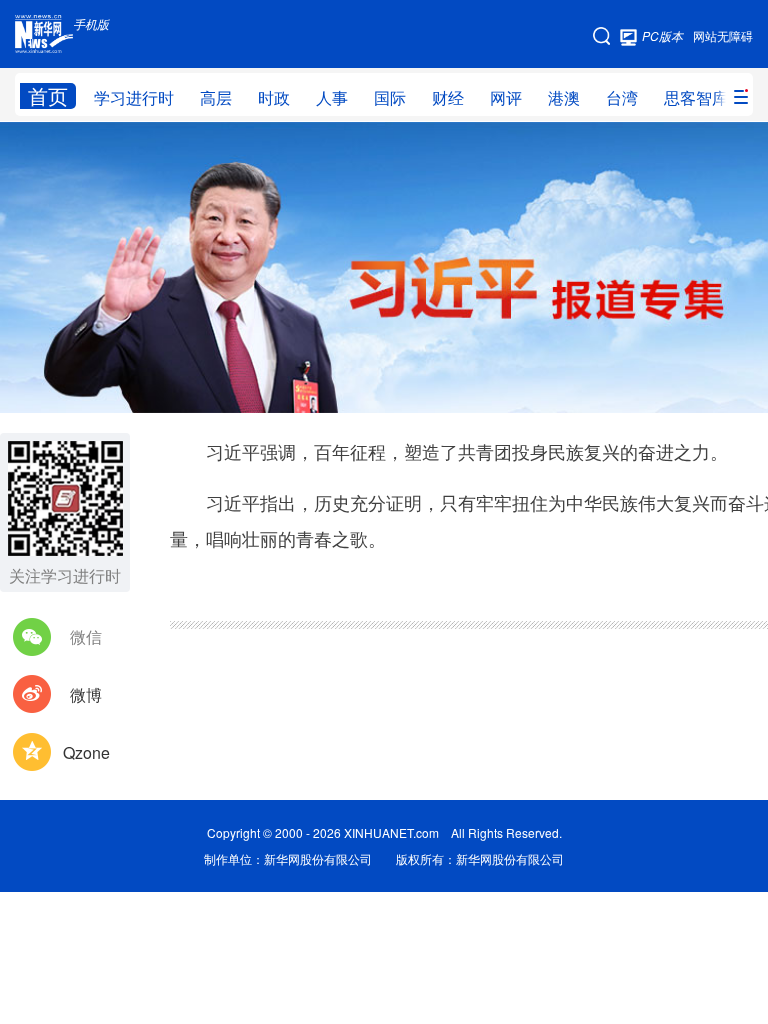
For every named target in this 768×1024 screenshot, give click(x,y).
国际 (390, 97)
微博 (86, 694)
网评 (506, 97)
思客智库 (696, 97)
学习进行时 (134, 97)
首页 (48, 96)
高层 (216, 97)
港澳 (564, 97)
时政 (274, 97)
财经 (448, 97)
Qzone (86, 752)
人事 (332, 97)
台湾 (622, 97)
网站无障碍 (723, 35)
